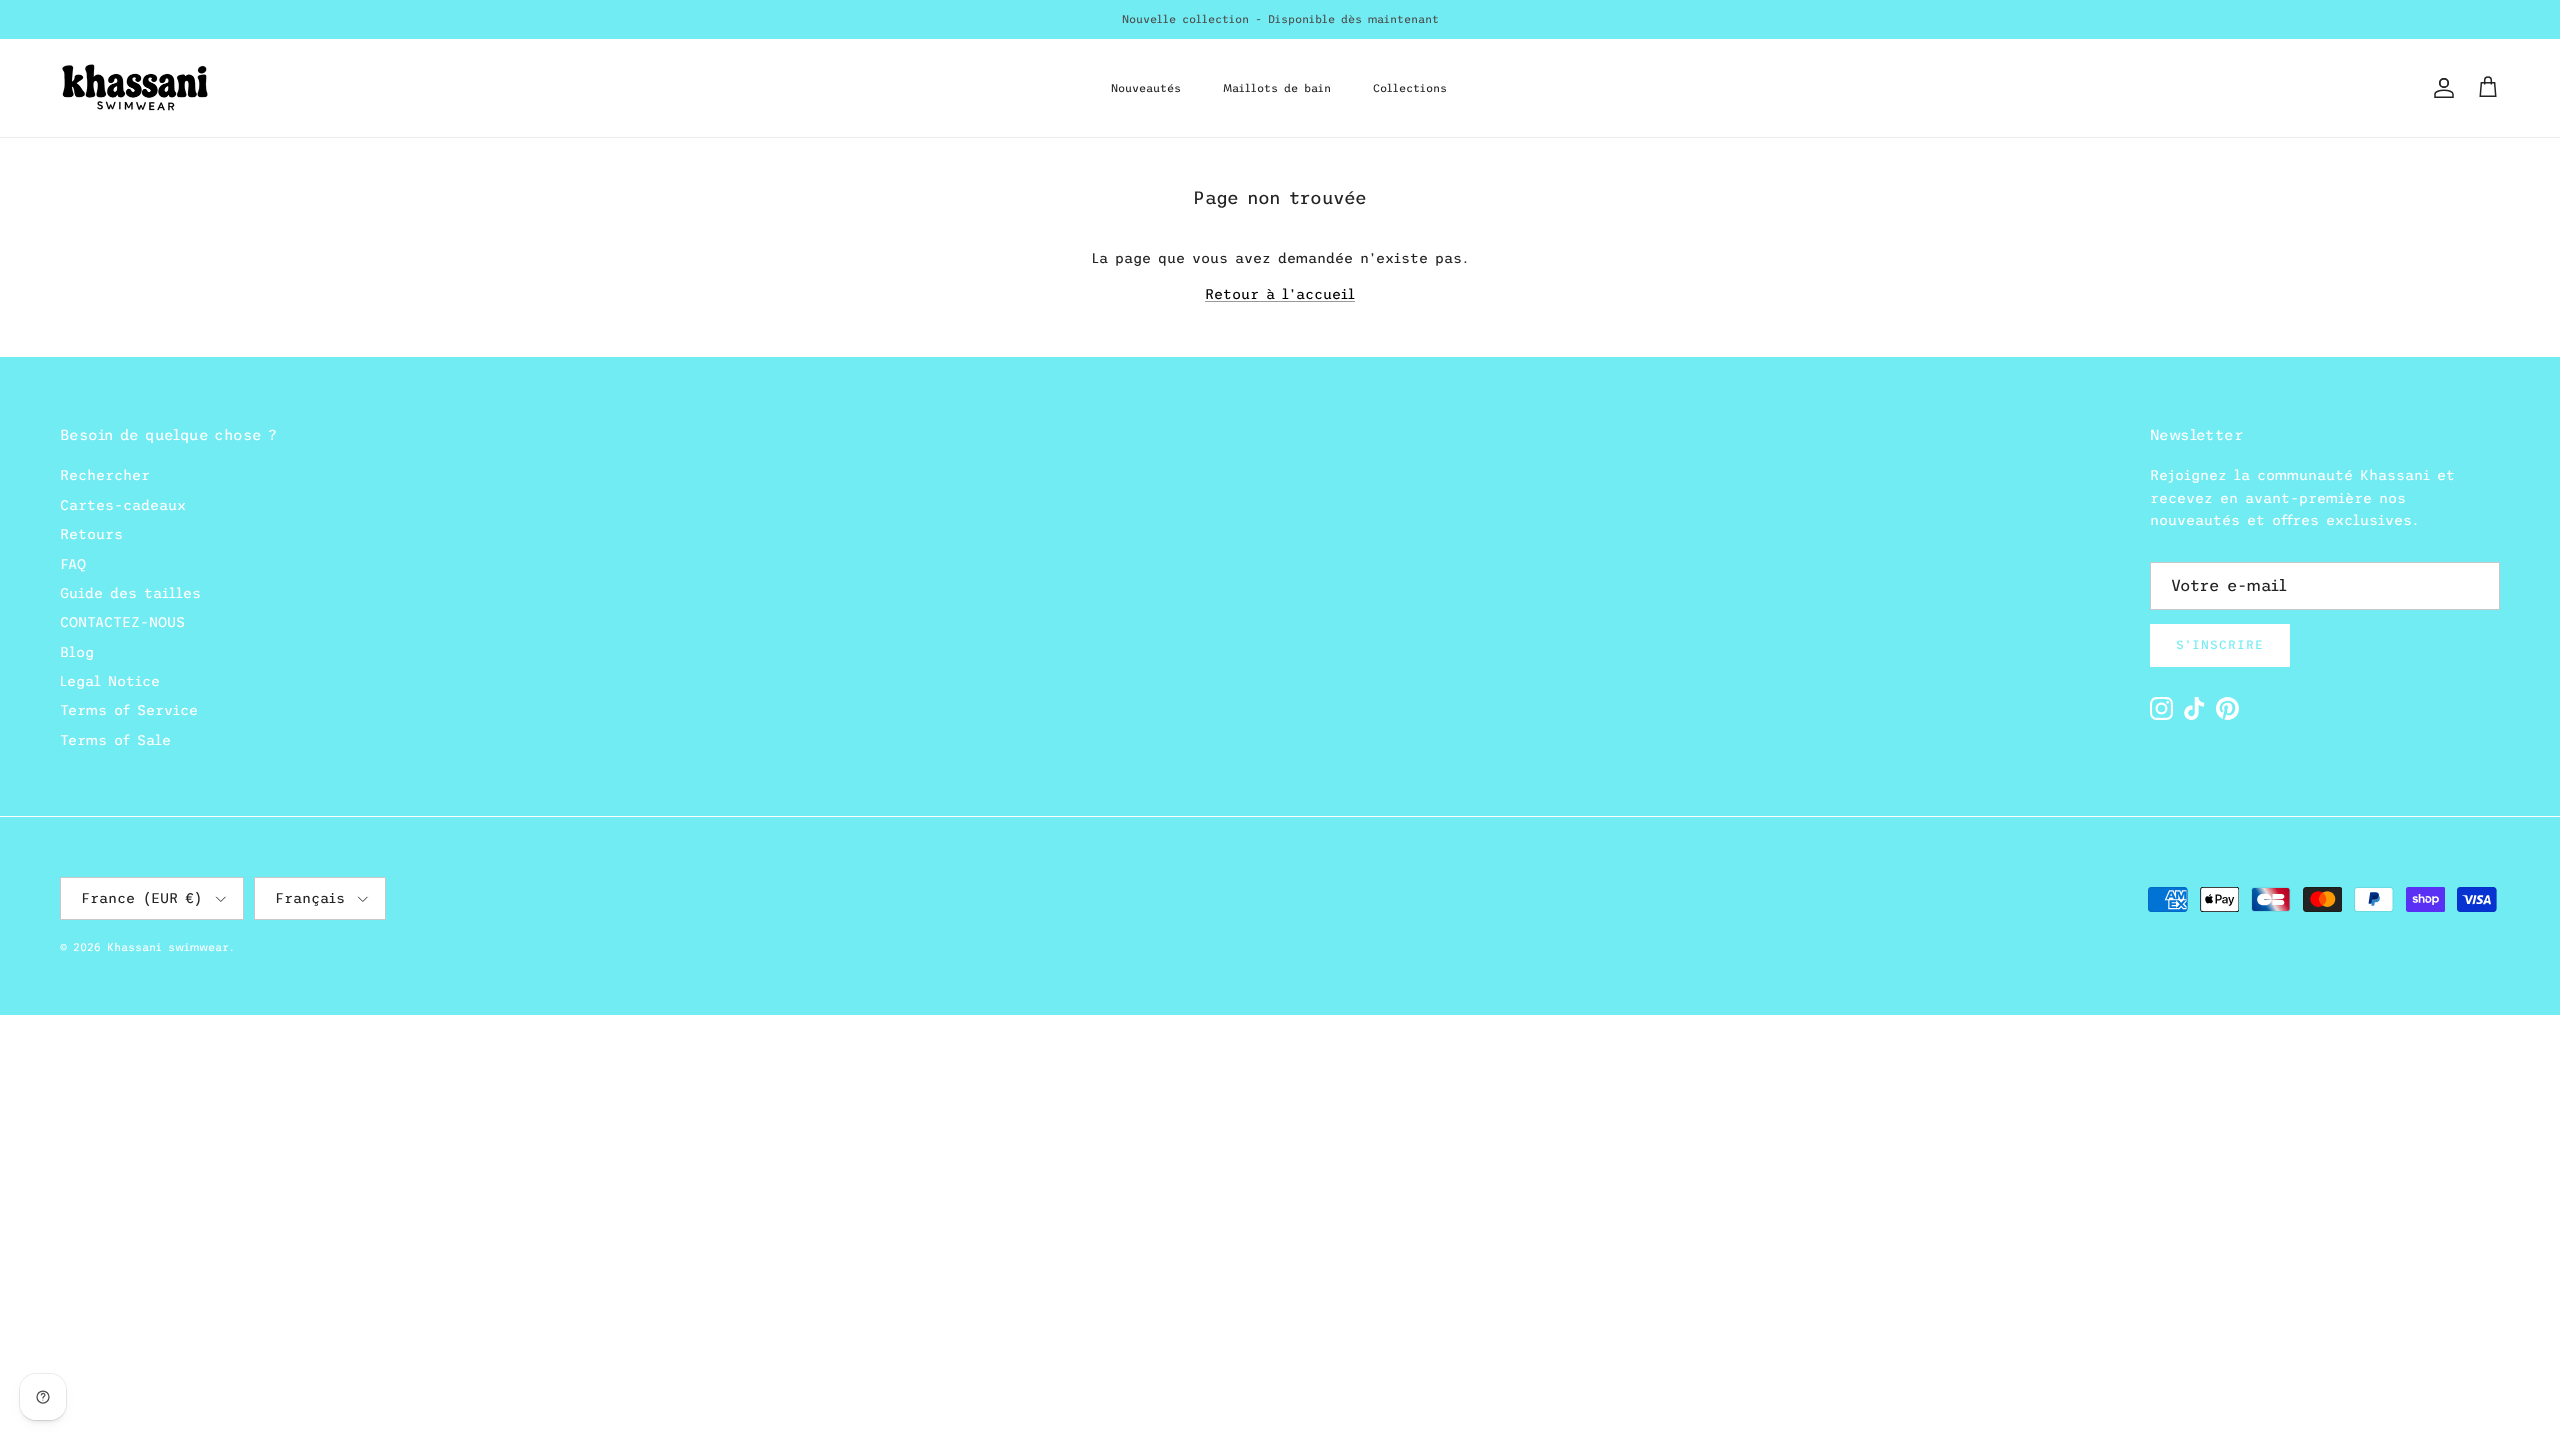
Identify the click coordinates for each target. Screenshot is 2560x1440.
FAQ (73, 564)
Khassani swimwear (168, 947)
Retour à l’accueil (1280, 294)
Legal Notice (110, 681)
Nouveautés (1146, 88)
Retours (91, 534)
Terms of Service (129, 710)
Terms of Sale (115, 740)
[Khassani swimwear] (135, 88)
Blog (77, 652)
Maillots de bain (1277, 88)
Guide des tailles (130, 593)
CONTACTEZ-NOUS (122, 622)
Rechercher (105, 475)
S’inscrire (2220, 645)
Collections (1410, 88)
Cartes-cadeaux (123, 505)
